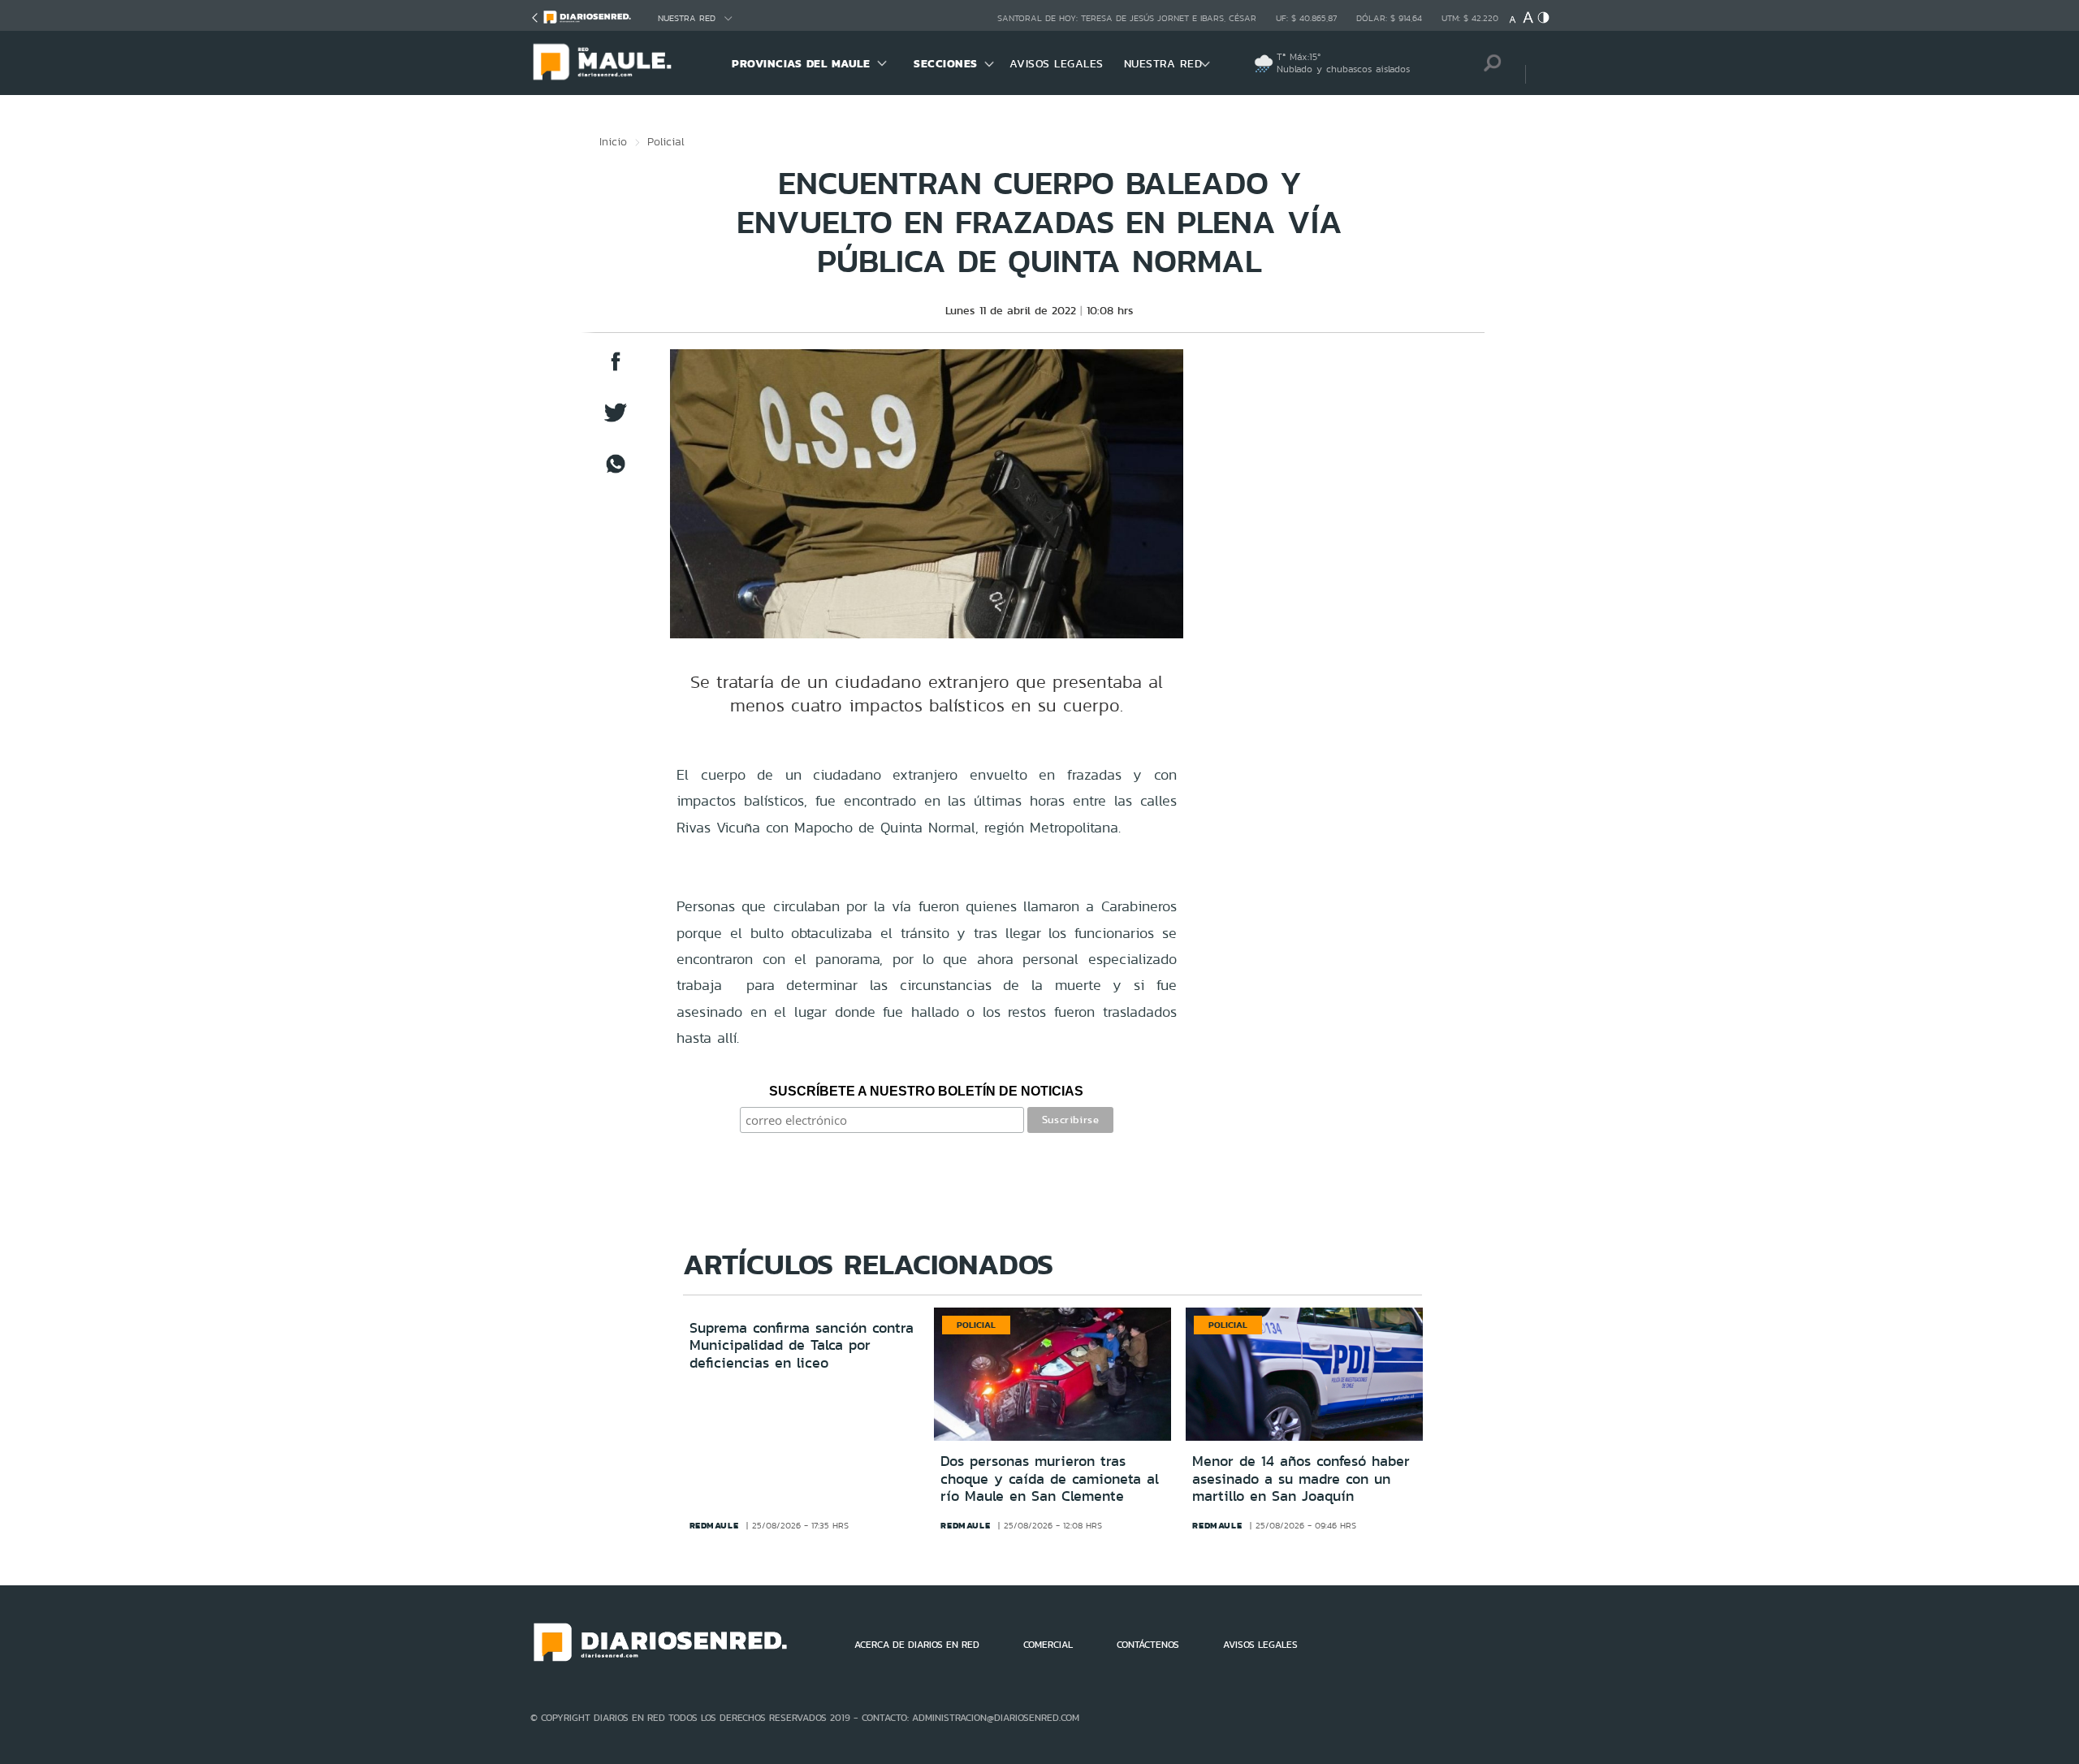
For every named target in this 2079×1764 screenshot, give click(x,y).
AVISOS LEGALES (1057, 63)
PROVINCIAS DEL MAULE (801, 63)
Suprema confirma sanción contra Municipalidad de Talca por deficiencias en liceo (802, 1345)
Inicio (613, 141)
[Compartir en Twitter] (616, 420)
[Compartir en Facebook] (616, 369)
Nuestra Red (687, 18)
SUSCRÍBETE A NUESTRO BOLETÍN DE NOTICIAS (926, 1091)
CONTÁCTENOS (1148, 1645)
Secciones (946, 63)
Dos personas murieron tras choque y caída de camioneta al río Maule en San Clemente (1050, 1479)
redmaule (714, 1525)
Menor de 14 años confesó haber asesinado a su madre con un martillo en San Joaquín (1301, 1479)
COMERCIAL (1048, 1645)
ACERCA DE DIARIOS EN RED (917, 1645)
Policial (666, 141)
